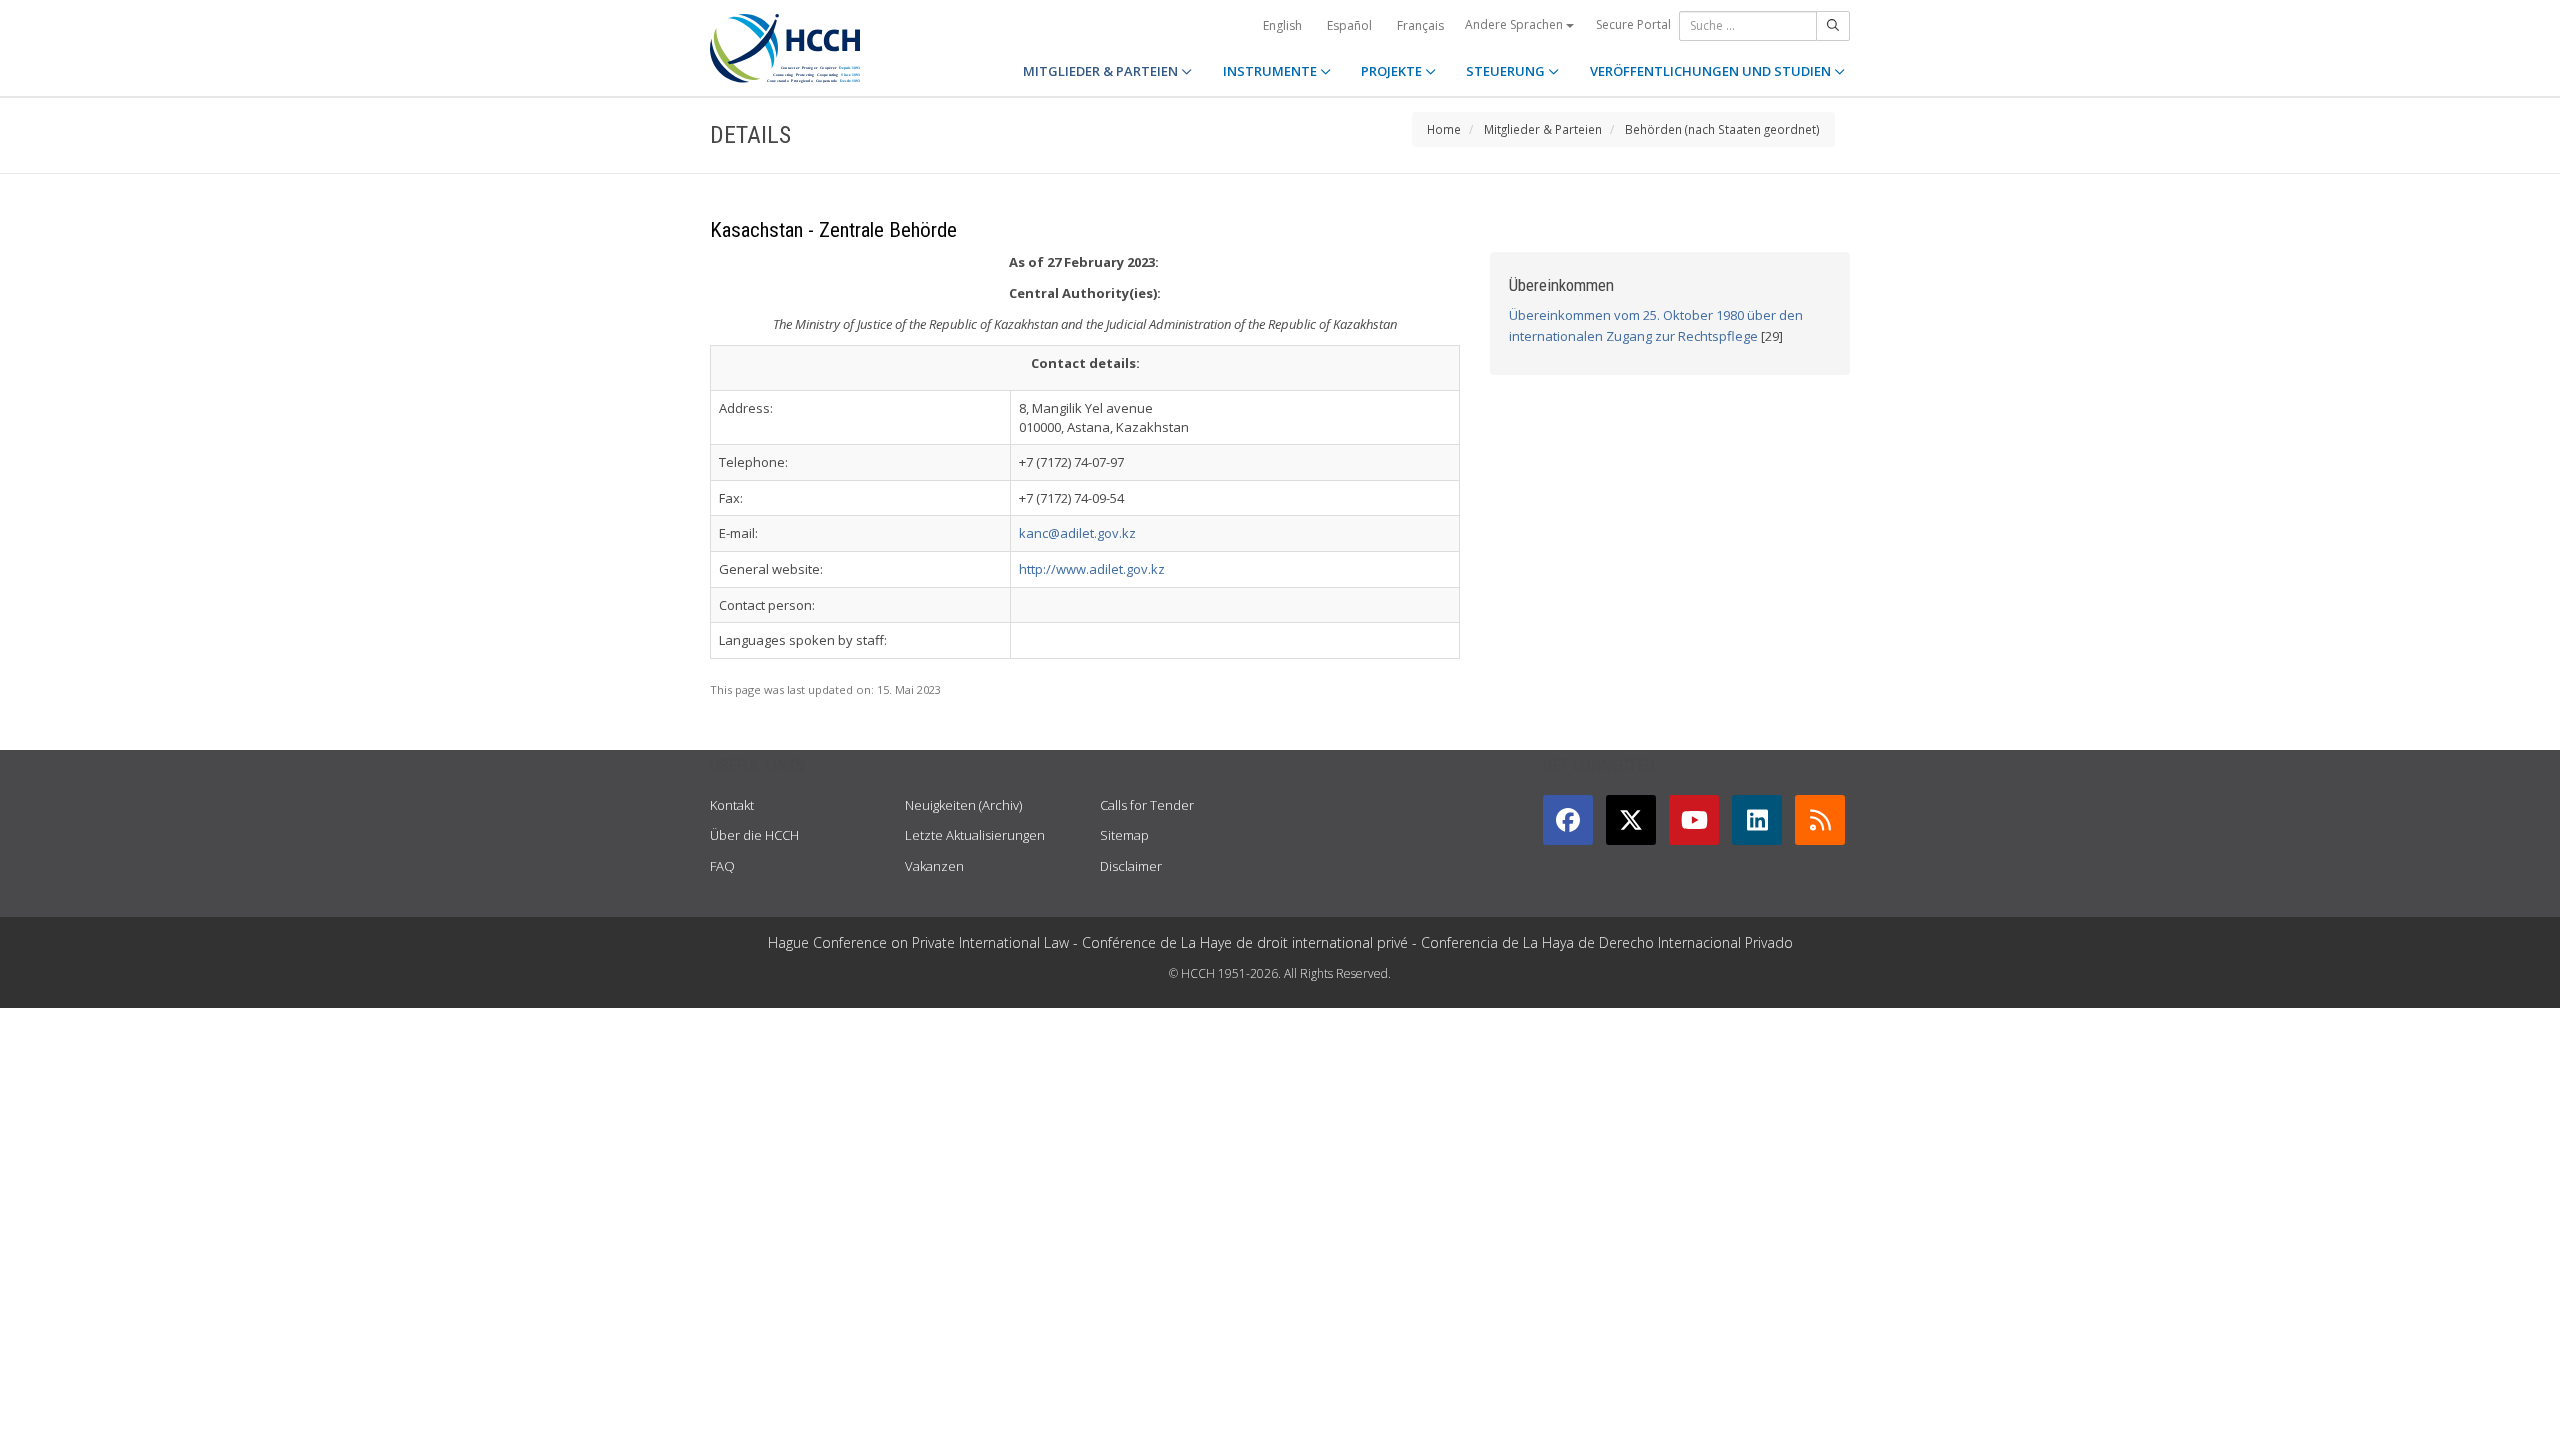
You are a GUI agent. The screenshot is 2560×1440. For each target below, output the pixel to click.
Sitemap (1124, 835)
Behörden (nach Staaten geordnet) (1722, 129)
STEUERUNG (1507, 71)
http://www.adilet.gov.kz (1092, 569)
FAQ (722, 866)
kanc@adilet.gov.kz (1077, 533)
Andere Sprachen (1515, 24)
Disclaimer (1131, 866)
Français (1420, 25)
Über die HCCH (754, 835)
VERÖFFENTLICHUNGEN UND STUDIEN (1712, 71)
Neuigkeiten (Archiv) (963, 805)
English (1282, 25)
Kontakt (732, 805)
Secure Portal (1633, 24)
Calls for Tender (1147, 805)
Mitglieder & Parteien (1543, 129)
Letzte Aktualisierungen (975, 835)
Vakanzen (934, 866)
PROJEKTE (1393, 71)
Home (1444, 129)
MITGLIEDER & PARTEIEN (1102, 71)
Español (1349, 25)
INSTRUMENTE (1271, 71)
